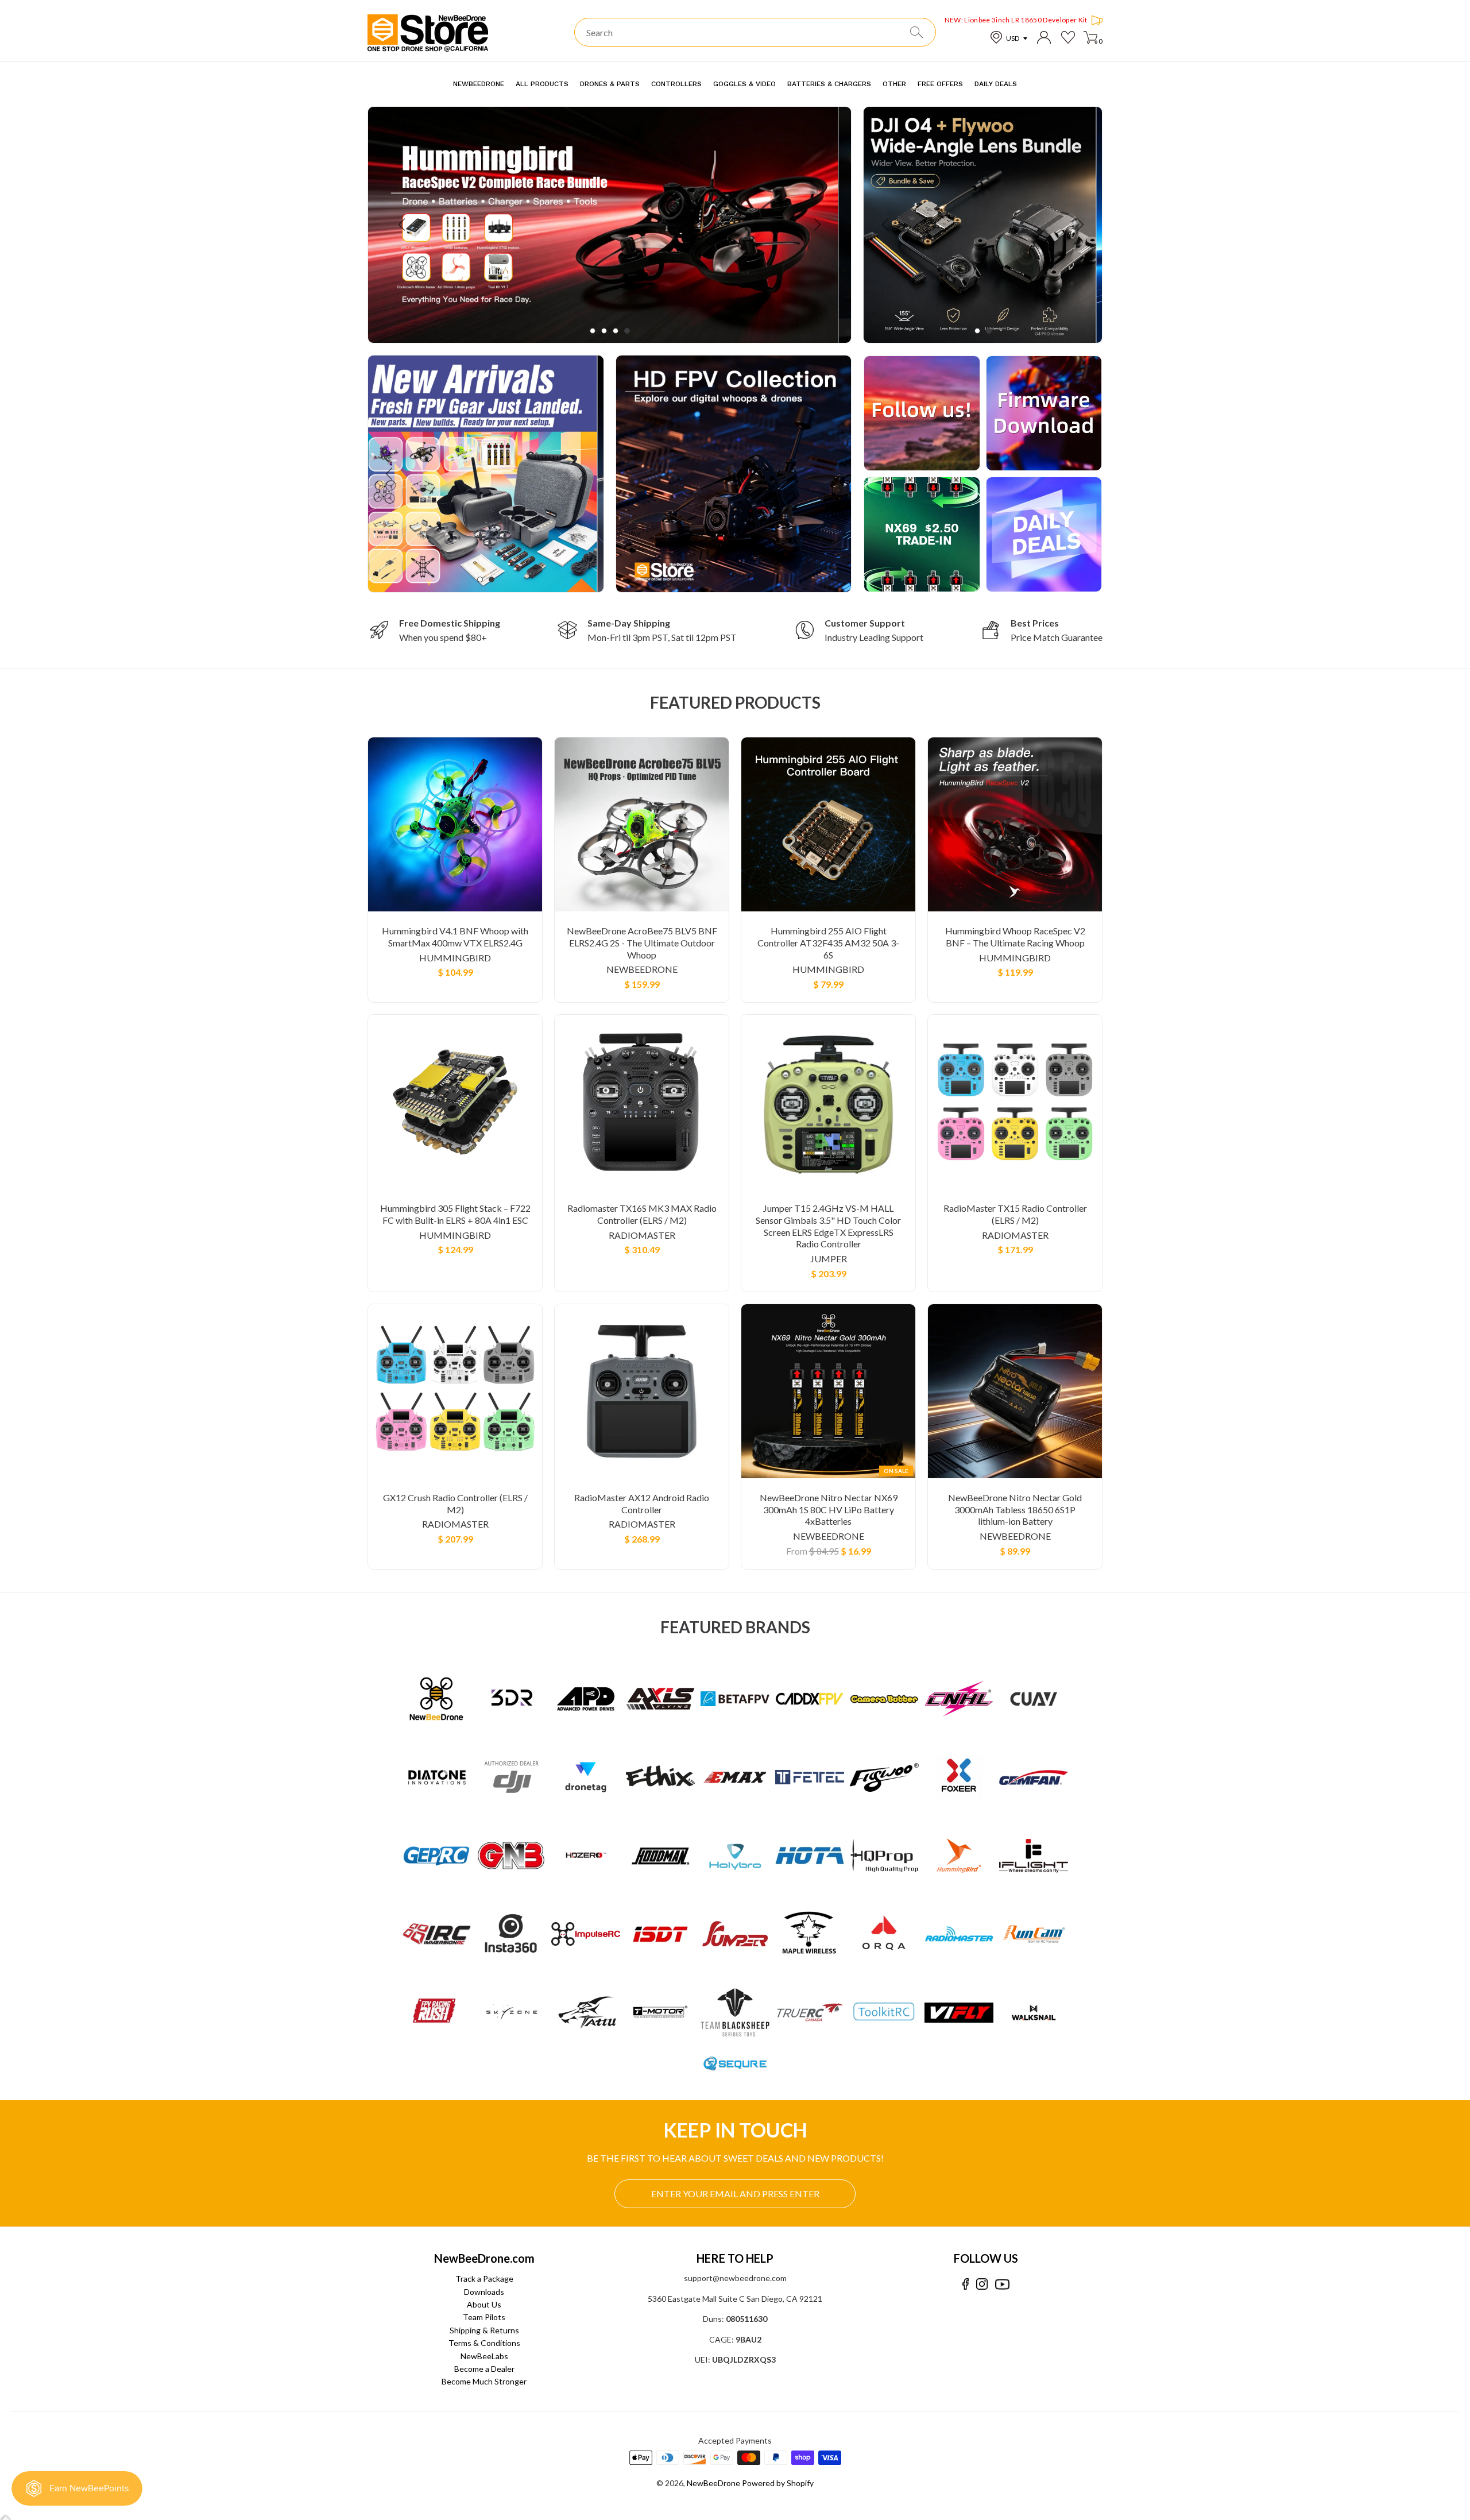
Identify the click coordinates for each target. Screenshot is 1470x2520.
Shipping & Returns (484, 2330)
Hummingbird (455, 958)
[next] (816, 225)
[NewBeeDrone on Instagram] (982, 2284)
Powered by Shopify (778, 2483)
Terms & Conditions (484, 2343)
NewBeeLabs (484, 2356)
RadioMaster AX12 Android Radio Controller (642, 1504)
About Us (484, 2304)
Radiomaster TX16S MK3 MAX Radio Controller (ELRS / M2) (642, 1214)
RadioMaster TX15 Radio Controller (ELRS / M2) (1015, 1214)
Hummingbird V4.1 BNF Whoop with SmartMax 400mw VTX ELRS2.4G (455, 937)
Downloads (484, 2292)
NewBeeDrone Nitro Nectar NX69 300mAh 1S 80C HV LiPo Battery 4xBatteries (829, 1510)
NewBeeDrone (642, 969)
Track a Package (484, 2279)
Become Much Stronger (484, 2381)
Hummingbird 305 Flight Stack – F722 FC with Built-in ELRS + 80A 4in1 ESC (455, 1214)
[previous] (403, 225)
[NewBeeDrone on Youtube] (1002, 2284)
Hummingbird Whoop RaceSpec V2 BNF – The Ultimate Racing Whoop (1015, 937)
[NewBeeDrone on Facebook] (966, 2284)
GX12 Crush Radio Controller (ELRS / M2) (455, 1504)
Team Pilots (484, 2317)
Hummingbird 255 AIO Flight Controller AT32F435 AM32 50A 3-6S (828, 943)
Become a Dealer (484, 2369)
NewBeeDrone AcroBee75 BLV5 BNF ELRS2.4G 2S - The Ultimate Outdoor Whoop (642, 943)
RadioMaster (642, 1235)
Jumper (829, 1259)
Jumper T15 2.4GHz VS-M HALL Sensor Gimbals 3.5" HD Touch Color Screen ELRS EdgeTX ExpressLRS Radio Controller (828, 1226)
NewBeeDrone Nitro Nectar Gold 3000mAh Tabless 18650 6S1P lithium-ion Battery (1015, 1510)
